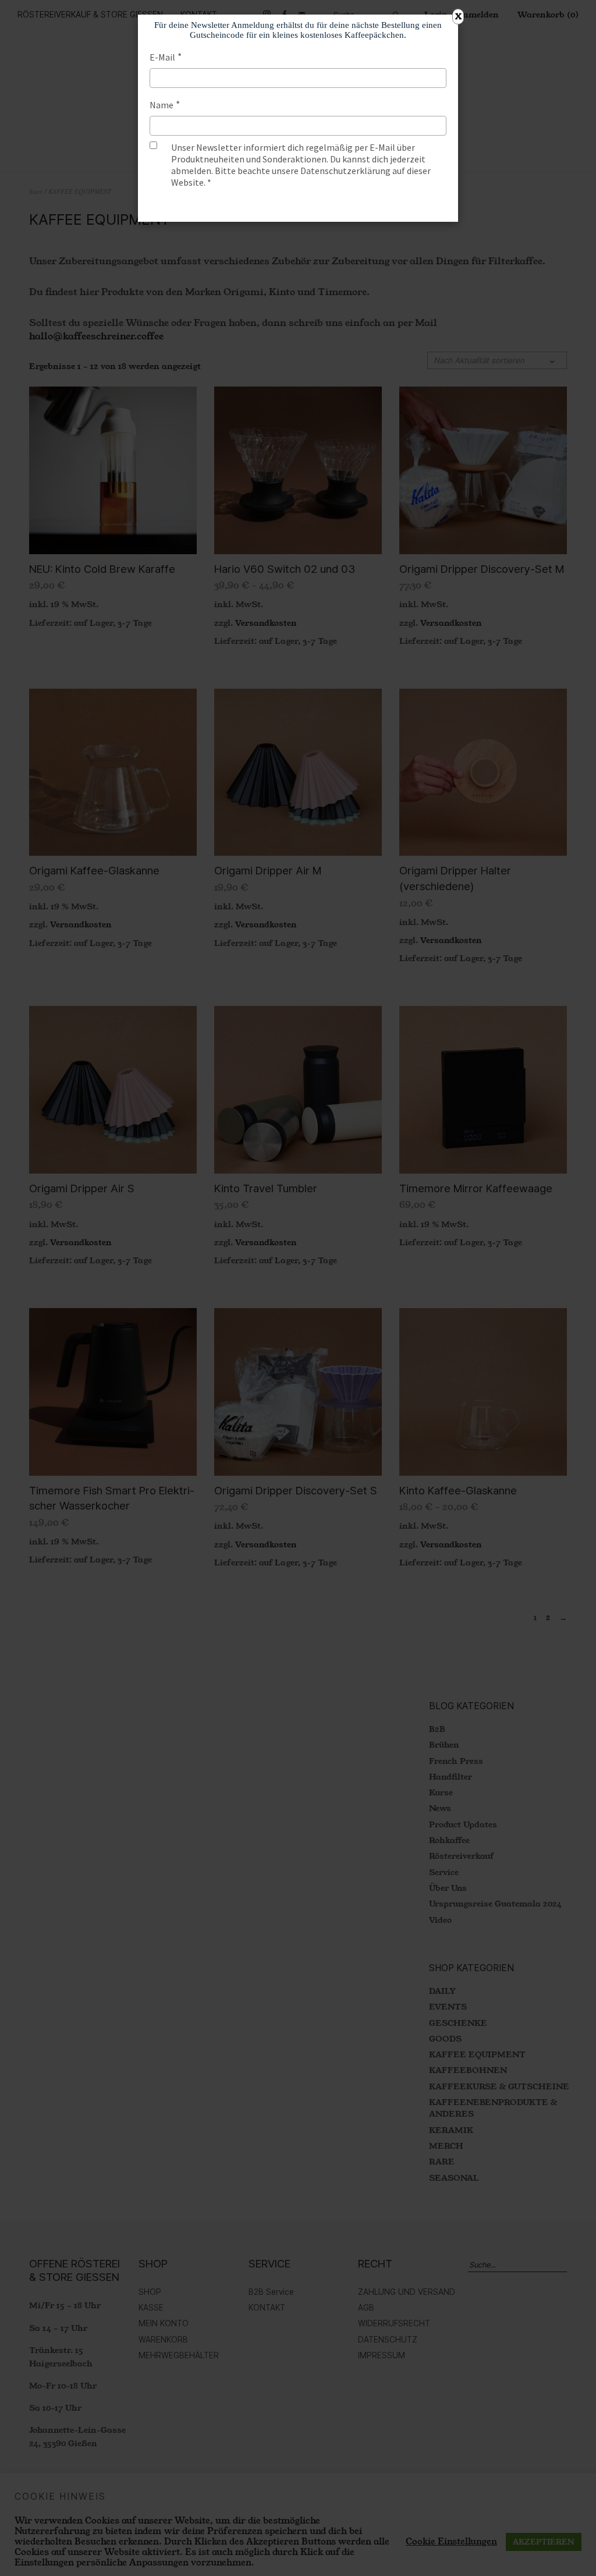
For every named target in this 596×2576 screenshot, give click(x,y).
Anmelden (298, 205)
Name (162, 105)
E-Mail (162, 57)
